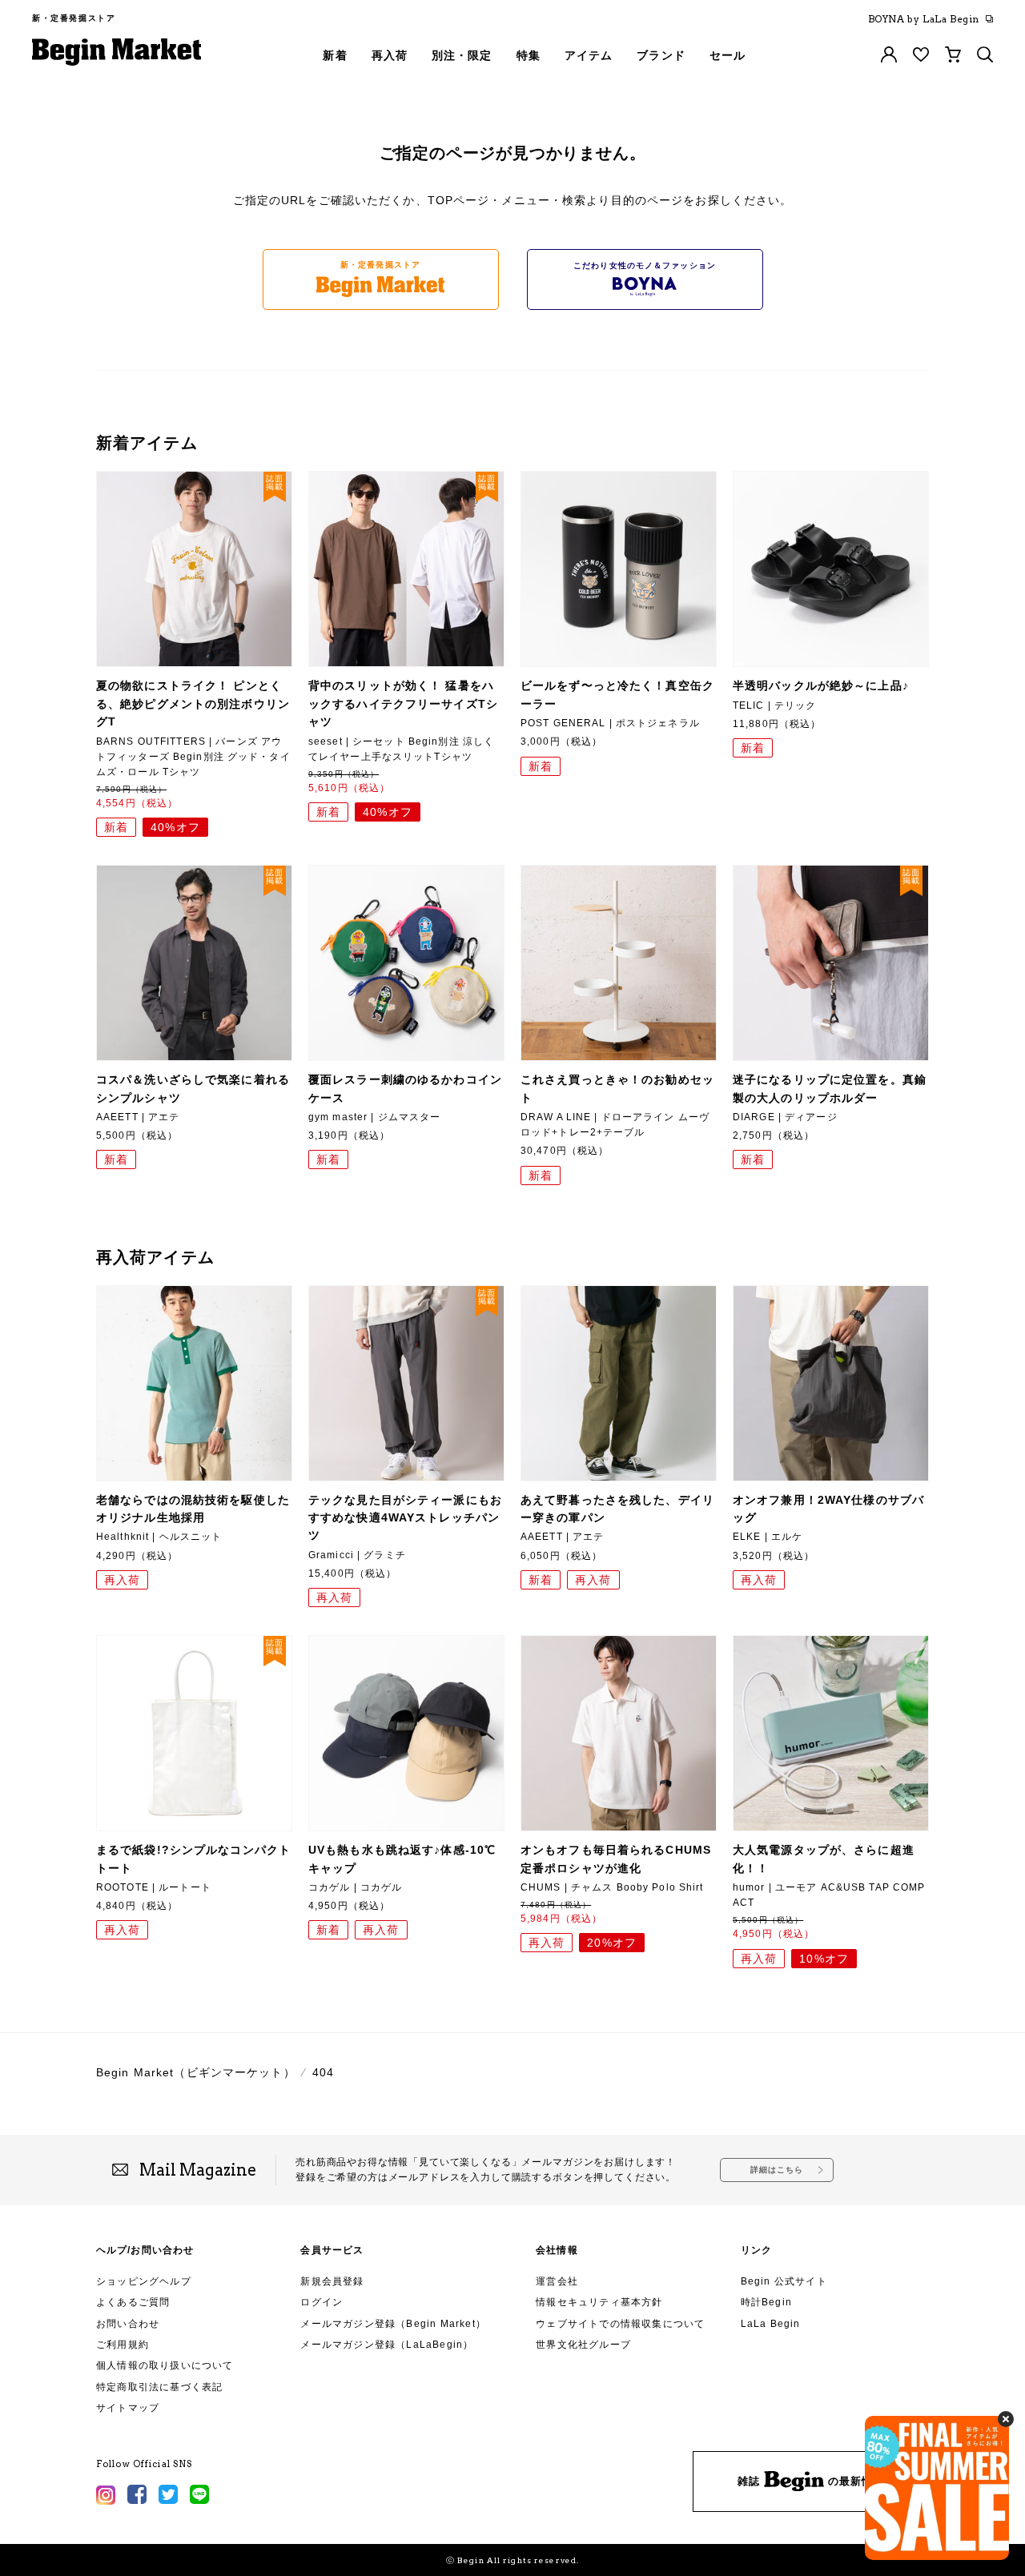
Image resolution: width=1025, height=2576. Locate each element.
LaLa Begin (771, 2324)
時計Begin (766, 2302)
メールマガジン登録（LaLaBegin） (387, 2345)
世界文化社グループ (583, 2345)
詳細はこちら (777, 2170)
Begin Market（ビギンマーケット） (196, 2072)
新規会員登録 (332, 2281)
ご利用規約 (123, 2345)
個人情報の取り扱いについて (165, 2365)
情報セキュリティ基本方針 (599, 2302)
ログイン (322, 2302)
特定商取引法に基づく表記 (159, 2387)
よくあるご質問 (133, 2302)
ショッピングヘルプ (144, 2281)
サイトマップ (128, 2408)
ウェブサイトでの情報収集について (620, 2324)
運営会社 (557, 2281)
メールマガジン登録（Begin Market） (393, 2324)
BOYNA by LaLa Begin (924, 19)
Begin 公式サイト (784, 2281)
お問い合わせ (128, 2324)
